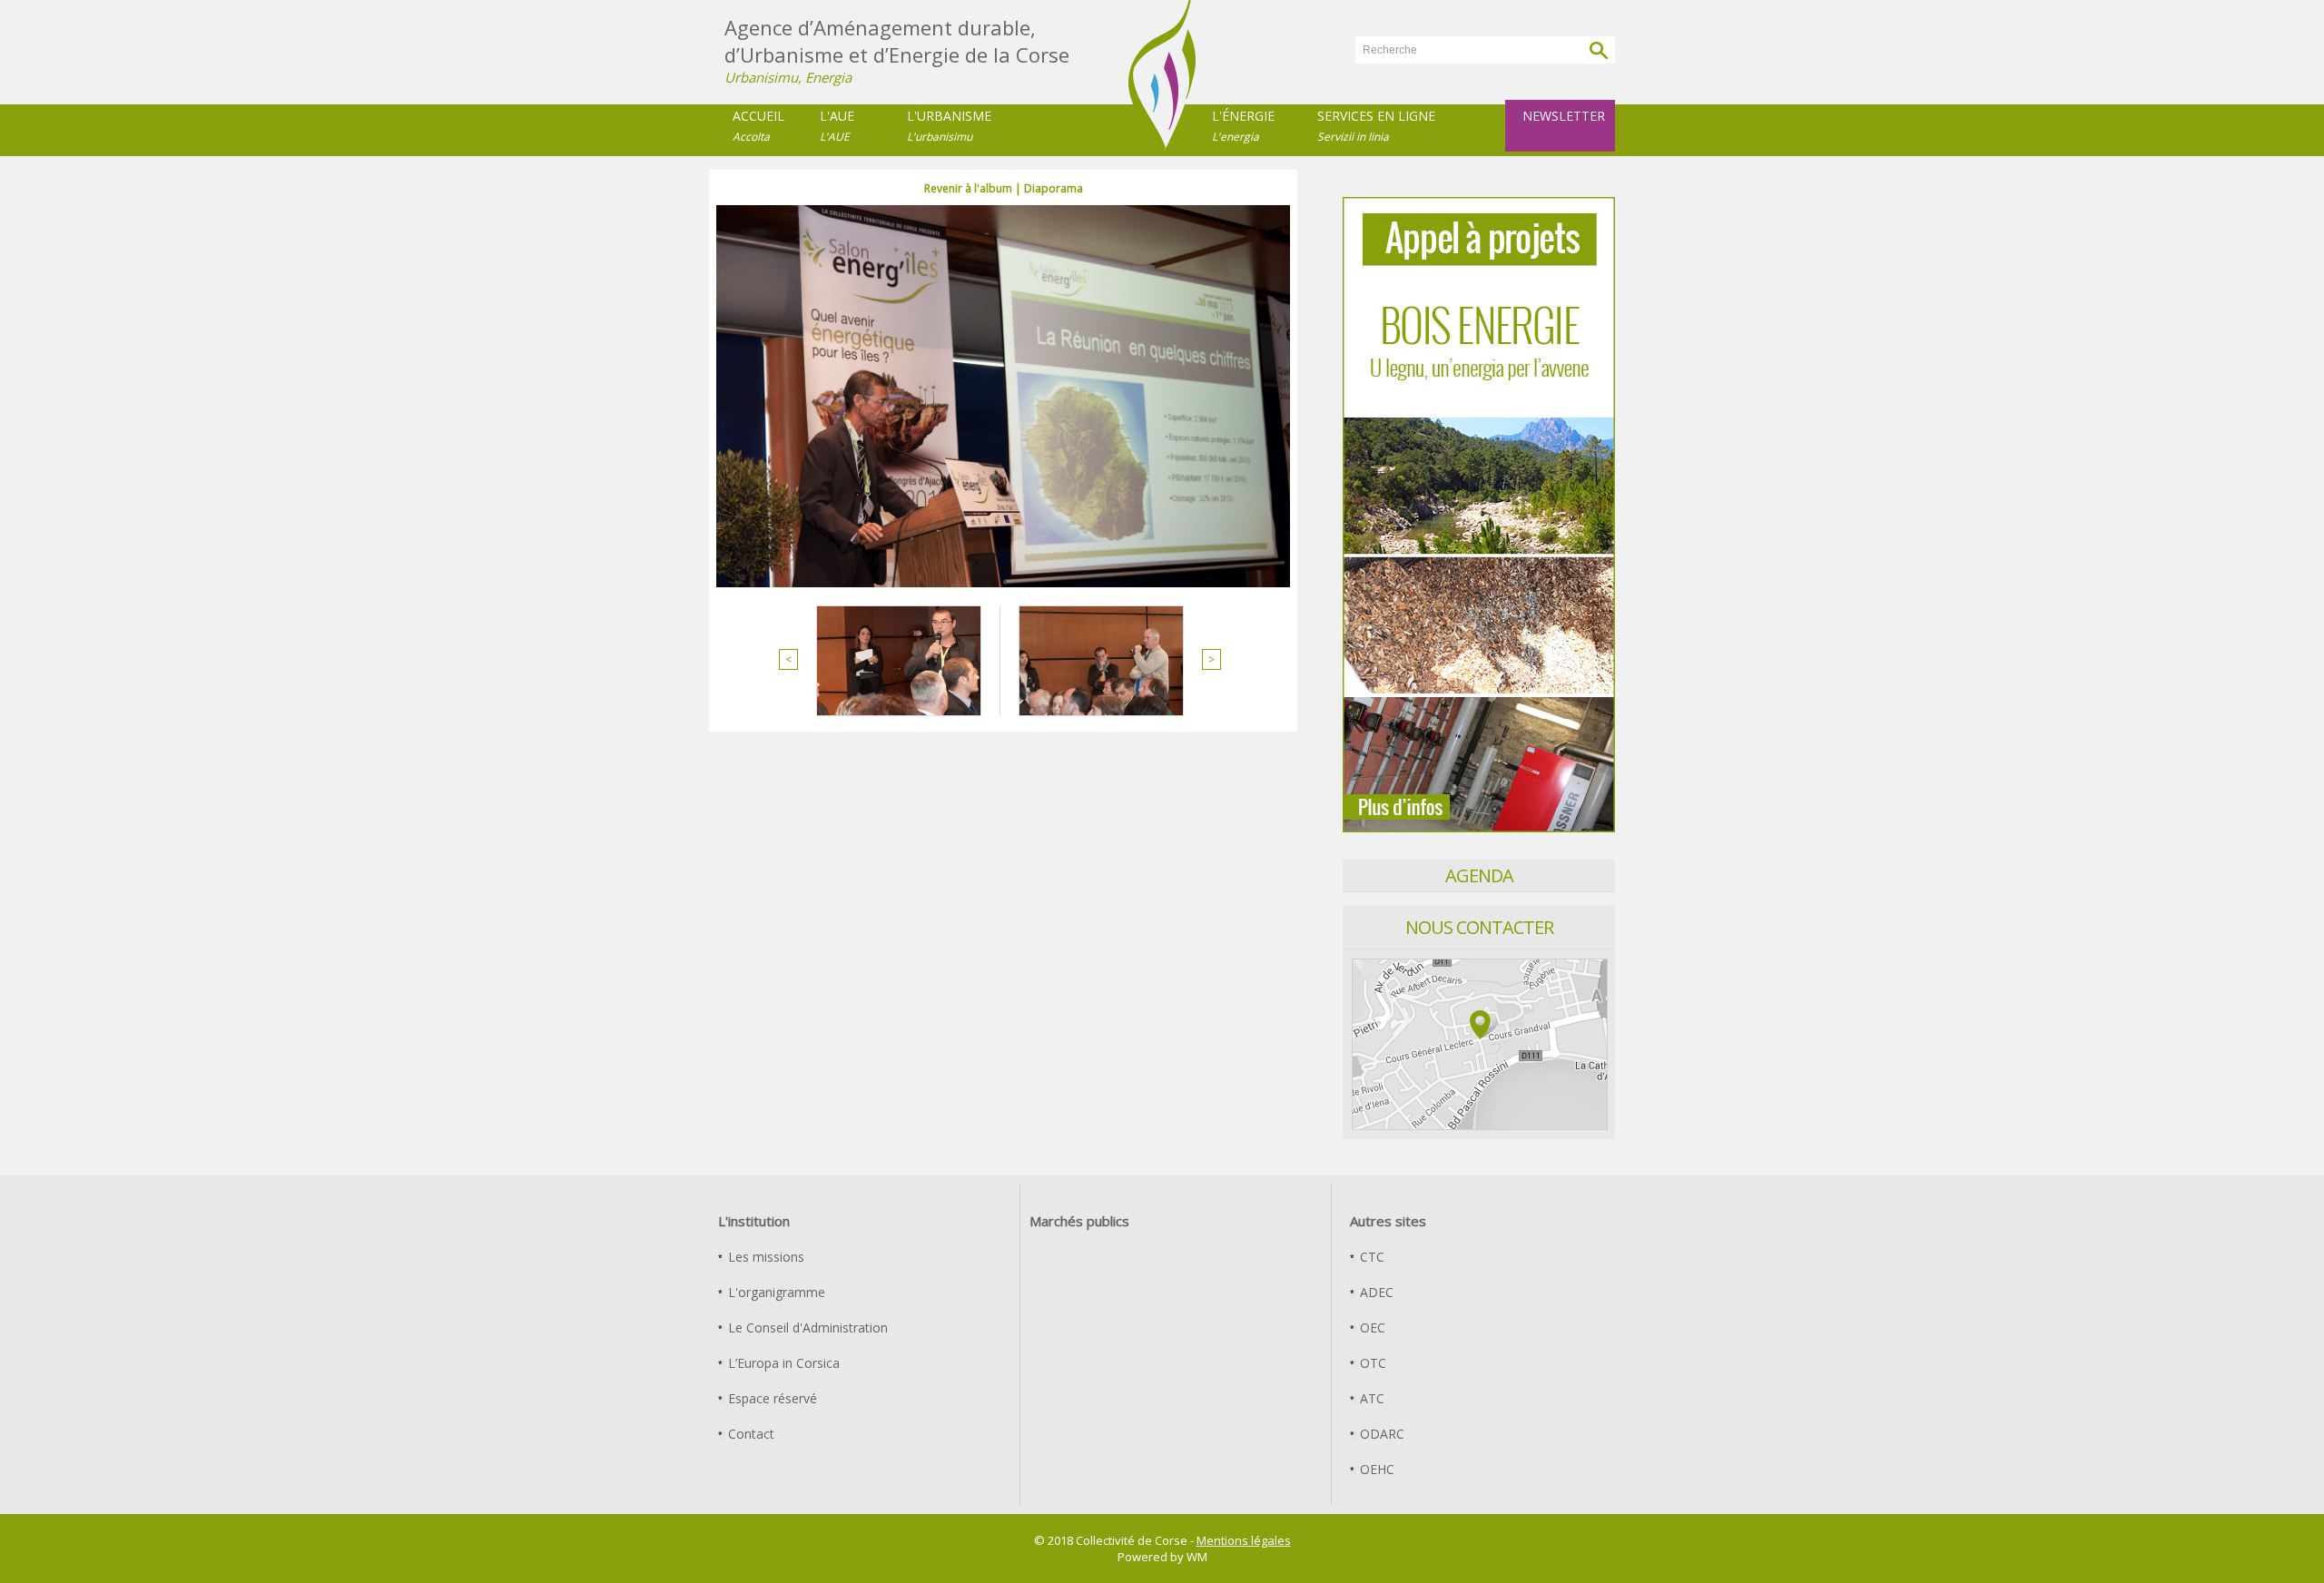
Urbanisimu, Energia (788, 77)
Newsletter (1564, 116)
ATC (1370, 1398)
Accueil (758, 126)
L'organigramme (775, 1292)
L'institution (754, 1221)
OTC (1371, 1363)
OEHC (1375, 1469)
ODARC (1380, 1434)
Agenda (1479, 875)
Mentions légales (1244, 1540)
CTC (1370, 1257)
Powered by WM (1162, 1557)
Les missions (764, 1257)
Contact (749, 1434)
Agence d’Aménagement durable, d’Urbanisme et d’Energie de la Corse (897, 41)
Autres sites (1388, 1221)
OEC (1371, 1327)
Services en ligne (1376, 126)
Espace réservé (771, 1398)
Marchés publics (1079, 1221)
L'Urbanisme (949, 126)
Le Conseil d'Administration (806, 1327)
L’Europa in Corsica (782, 1363)
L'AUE (837, 126)
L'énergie (1243, 126)
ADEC (1375, 1292)
